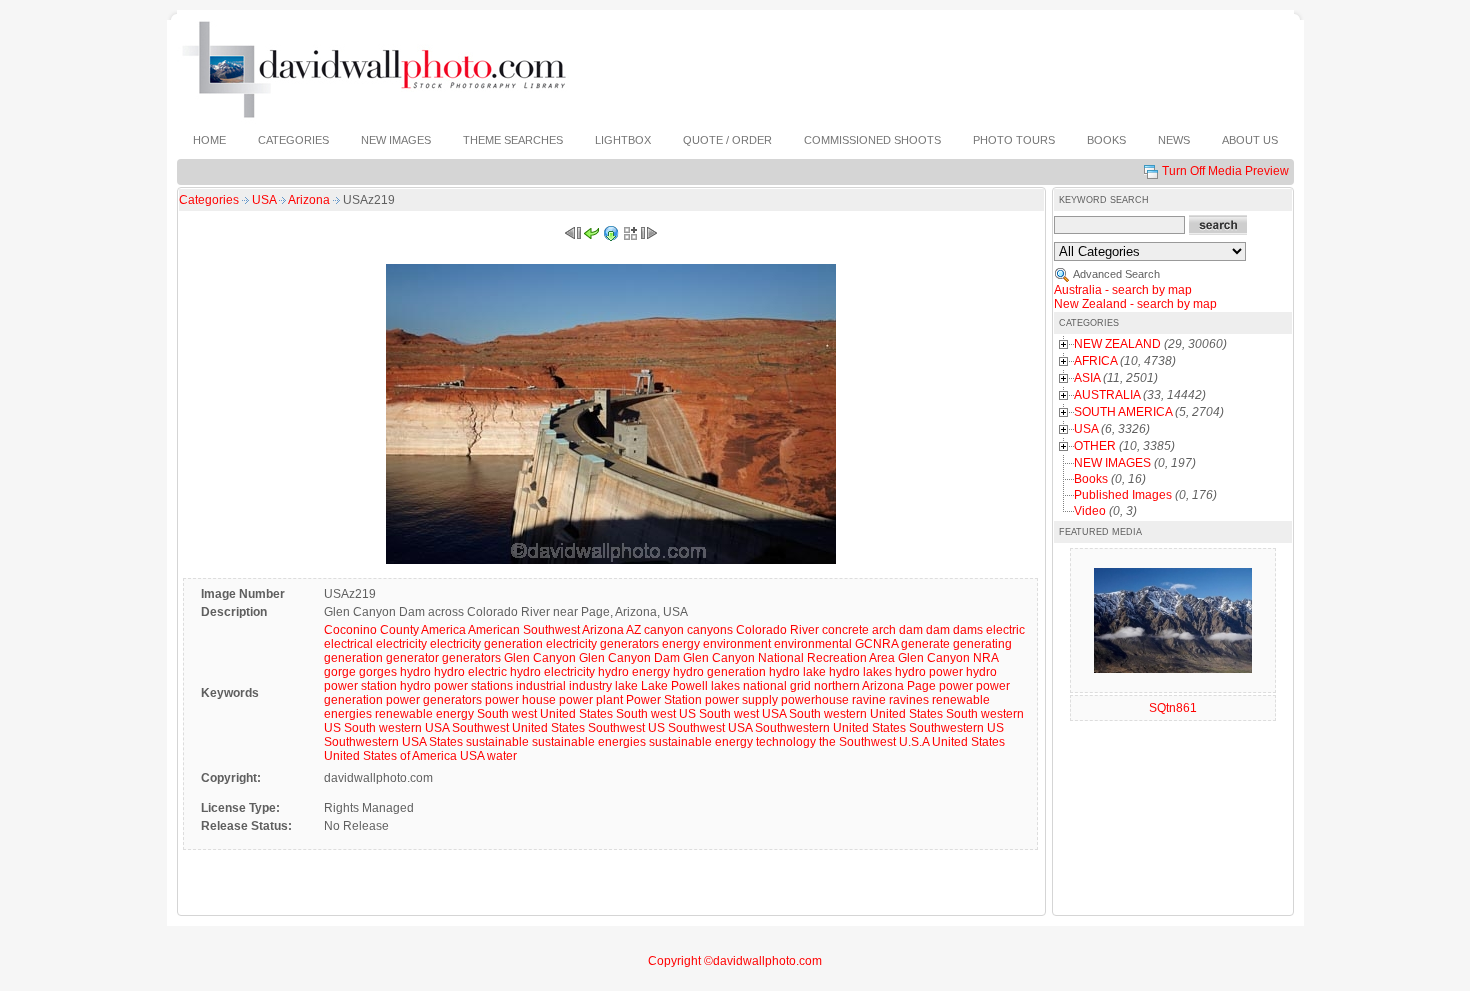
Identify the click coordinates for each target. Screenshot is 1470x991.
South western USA (396, 728)
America (443, 630)
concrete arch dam (872, 630)
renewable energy (424, 714)
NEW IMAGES (1112, 463)
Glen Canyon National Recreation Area (789, 658)
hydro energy (634, 672)
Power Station (664, 700)
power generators (434, 700)
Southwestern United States (830, 728)
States (446, 742)
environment (737, 644)
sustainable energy (701, 742)
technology (786, 742)
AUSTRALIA (1107, 395)
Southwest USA (710, 728)
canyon (664, 630)
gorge (340, 672)
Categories (209, 200)
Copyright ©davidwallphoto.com (735, 961)
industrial (541, 686)
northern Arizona (859, 686)
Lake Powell (674, 686)
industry (590, 686)
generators (471, 658)
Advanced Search (1116, 274)
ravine (869, 700)
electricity (401, 644)
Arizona (310, 200)
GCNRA (876, 644)
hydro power (929, 672)
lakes (725, 686)
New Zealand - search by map (1135, 304)
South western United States (866, 714)
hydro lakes (860, 672)
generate (925, 644)
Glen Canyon (540, 658)
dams (968, 630)
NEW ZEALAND (1117, 344)
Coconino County (371, 630)
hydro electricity (552, 672)
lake (626, 686)
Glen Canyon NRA (948, 658)
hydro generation (719, 672)
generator (412, 658)
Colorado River (777, 630)
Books (1091, 479)
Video (1090, 511)
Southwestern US (956, 728)
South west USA (742, 714)
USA (265, 200)
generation (353, 658)
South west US (656, 714)
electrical (348, 644)
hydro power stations (456, 686)
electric (1005, 630)
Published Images (1123, 495)
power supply (741, 700)
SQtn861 (1173, 708)
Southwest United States (518, 728)
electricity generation (486, 644)
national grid (777, 686)
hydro (415, 672)
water (502, 756)
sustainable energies (589, 742)
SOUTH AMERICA (1123, 412)
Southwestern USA (375, 742)
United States (968, 742)
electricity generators (602, 644)
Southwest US (626, 728)
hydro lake (797, 672)
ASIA (1087, 378)
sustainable (497, 742)
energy (681, 644)
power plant (591, 700)
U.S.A (914, 742)
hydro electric (470, 672)
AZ (633, 630)
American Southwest (524, 630)
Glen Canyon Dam (629, 658)
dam (938, 630)
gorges (378, 672)
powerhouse (815, 700)
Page (921, 686)
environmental (813, 644)
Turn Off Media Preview (1225, 171)
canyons (710, 630)
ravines (909, 700)
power (956, 686)
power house (520, 700)
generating (982, 644)
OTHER (1095, 446)
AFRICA (1095, 361)
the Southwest (857, 742)
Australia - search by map (1123, 290)
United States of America (390, 756)
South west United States (545, 714)
